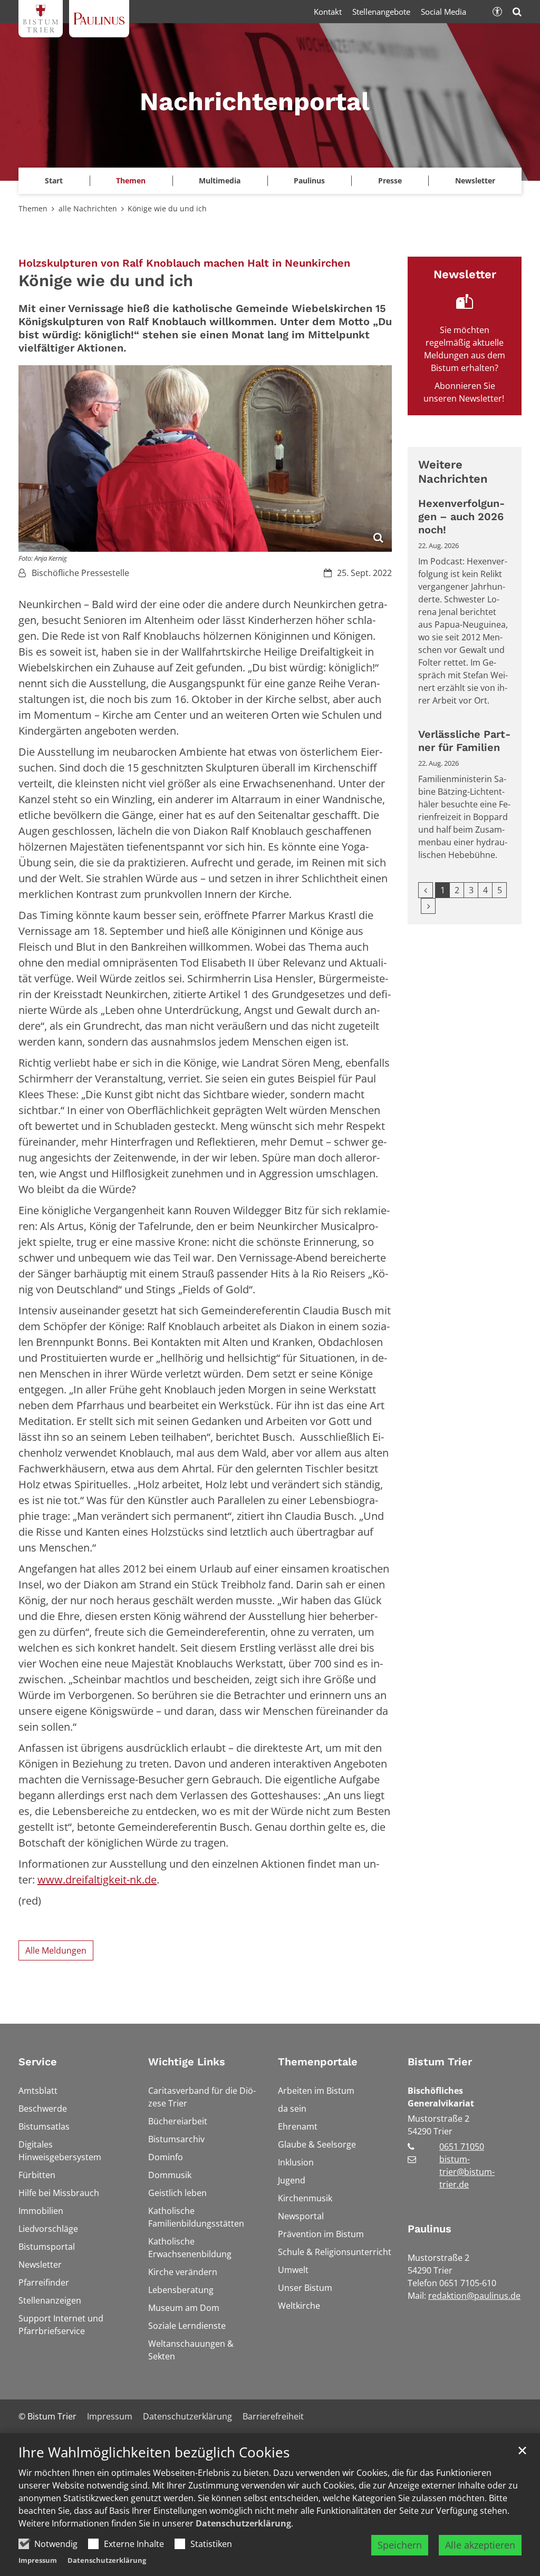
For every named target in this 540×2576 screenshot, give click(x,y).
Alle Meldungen (56, 1950)
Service (38, 2062)
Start (54, 180)
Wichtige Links (187, 2062)
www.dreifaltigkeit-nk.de (97, 1880)
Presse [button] (390, 180)
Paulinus (430, 2229)
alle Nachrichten (88, 208)
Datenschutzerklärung (243, 2523)
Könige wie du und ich (167, 208)
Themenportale (318, 2062)
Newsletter (475, 180)
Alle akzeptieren (480, 2545)
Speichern (400, 2545)
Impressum (38, 2560)
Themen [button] (131, 180)
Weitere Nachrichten (453, 472)
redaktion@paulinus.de (474, 2296)
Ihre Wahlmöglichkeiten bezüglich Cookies (154, 2452)
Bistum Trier (440, 2062)
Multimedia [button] (220, 180)
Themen (33, 208)
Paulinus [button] (309, 180)
